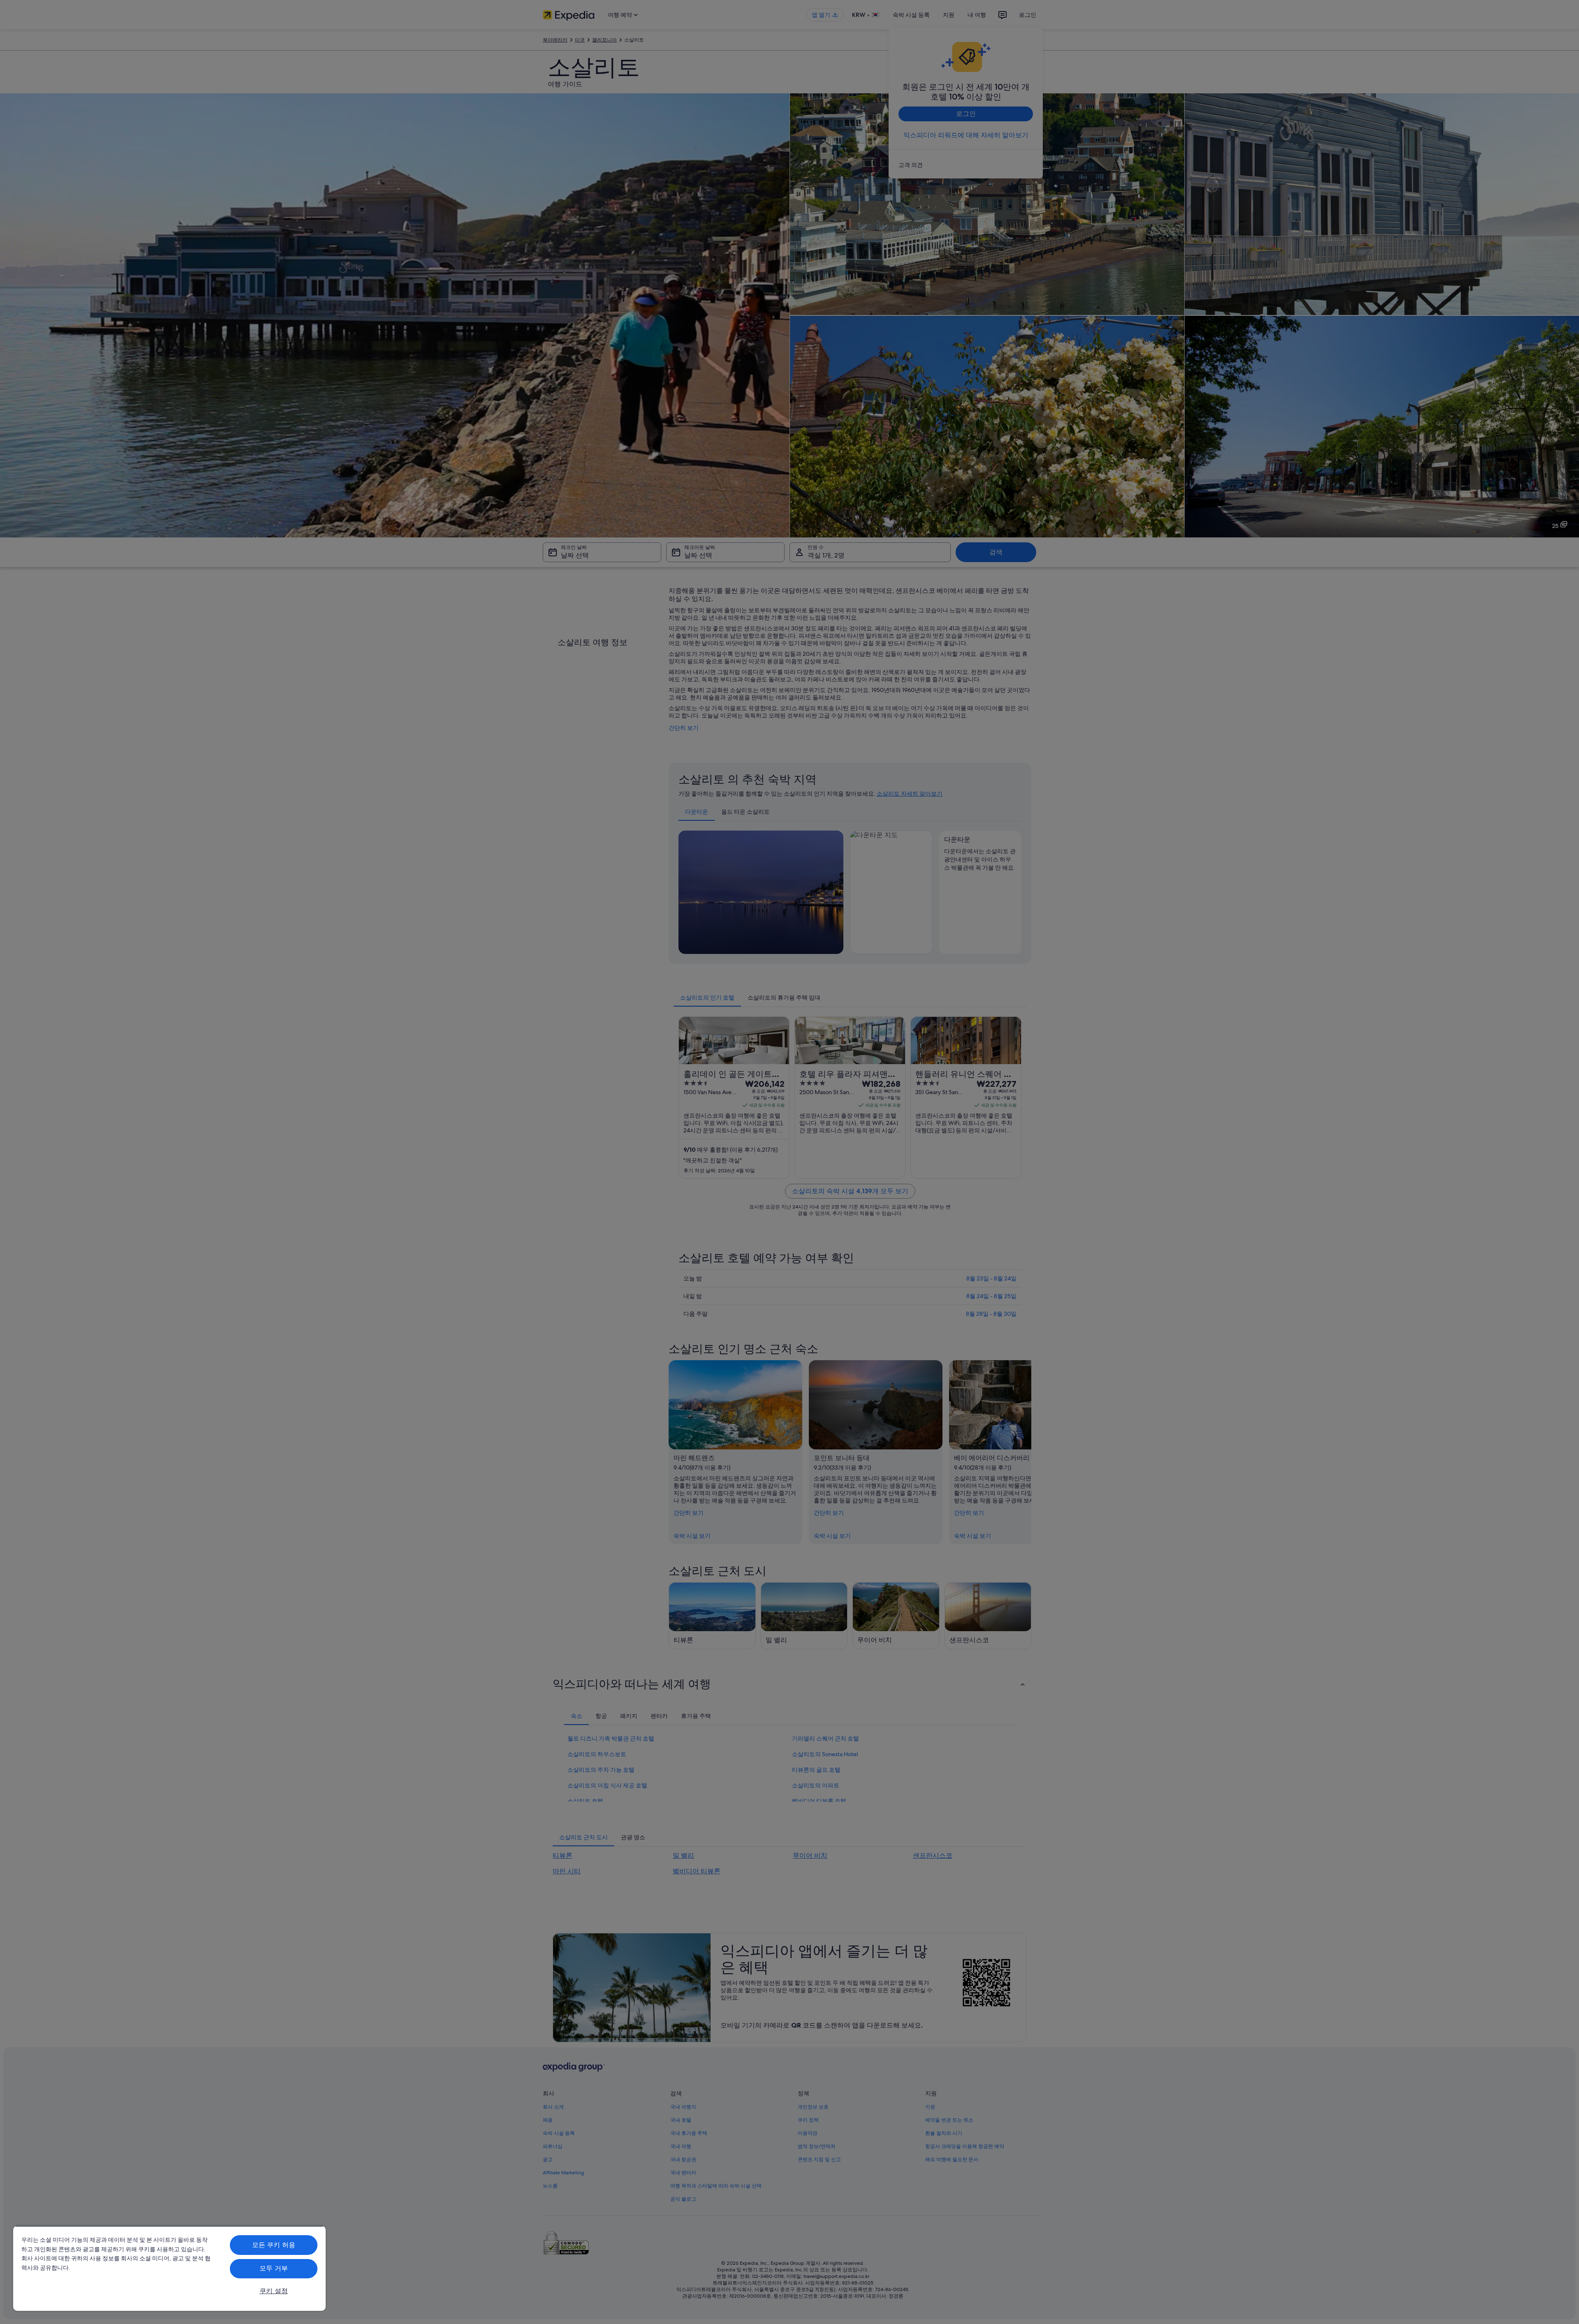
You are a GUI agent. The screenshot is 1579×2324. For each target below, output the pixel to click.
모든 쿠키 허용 (274, 2245)
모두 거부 (274, 2268)
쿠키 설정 (274, 2291)
